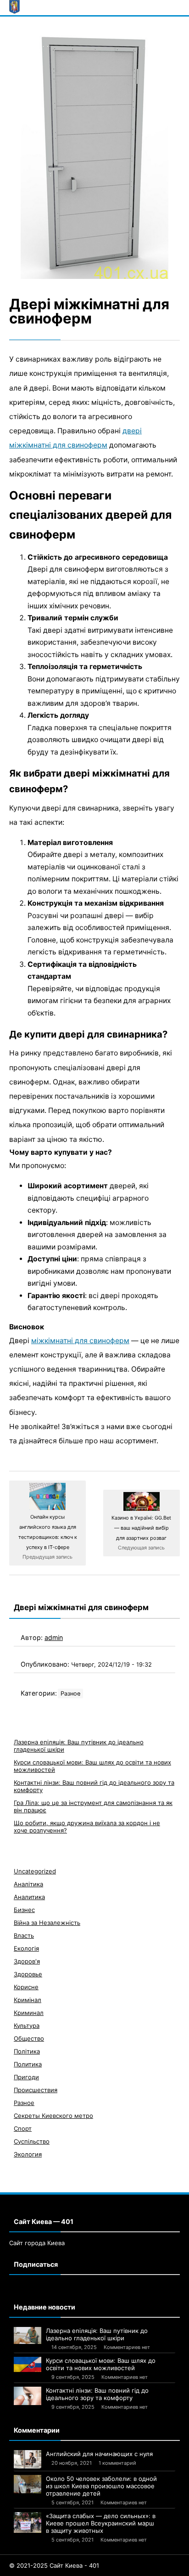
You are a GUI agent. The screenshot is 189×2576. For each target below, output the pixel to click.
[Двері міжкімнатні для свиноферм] (94, 155)
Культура (27, 2026)
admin (54, 1637)
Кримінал (28, 2000)
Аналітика (28, 1884)
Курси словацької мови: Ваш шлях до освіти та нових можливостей (101, 2364)
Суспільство (32, 2141)
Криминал (29, 2013)
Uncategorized (35, 1871)
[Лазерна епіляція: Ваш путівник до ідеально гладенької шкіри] (28, 2336)
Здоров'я (27, 1961)
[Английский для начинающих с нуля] (28, 2459)
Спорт (23, 2128)
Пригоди (26, 2077)
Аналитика (29, 1897)
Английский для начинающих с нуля (99, 2454)
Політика (27, 2051)
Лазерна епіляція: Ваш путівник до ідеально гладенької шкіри (97, 2334)
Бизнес (24, 1910)
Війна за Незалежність (47, 1923)
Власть (24, 1935)
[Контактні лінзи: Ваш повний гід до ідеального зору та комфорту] (28, 2396)
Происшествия (36, 2090)
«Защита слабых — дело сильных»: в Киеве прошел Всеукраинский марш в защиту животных (101, 2523)
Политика (28, 2064)
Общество (29, 2038)
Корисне (26, 1987)
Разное (70, 1694)
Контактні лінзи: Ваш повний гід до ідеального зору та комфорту (97, 2394)
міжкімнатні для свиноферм (80, 1341)
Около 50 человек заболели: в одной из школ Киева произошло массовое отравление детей (101, 2486)
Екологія (26, 1948)
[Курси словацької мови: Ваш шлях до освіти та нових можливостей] (28, 2365)
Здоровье (28, 1974)
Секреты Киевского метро (53, 2116)
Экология (28, 2154)
